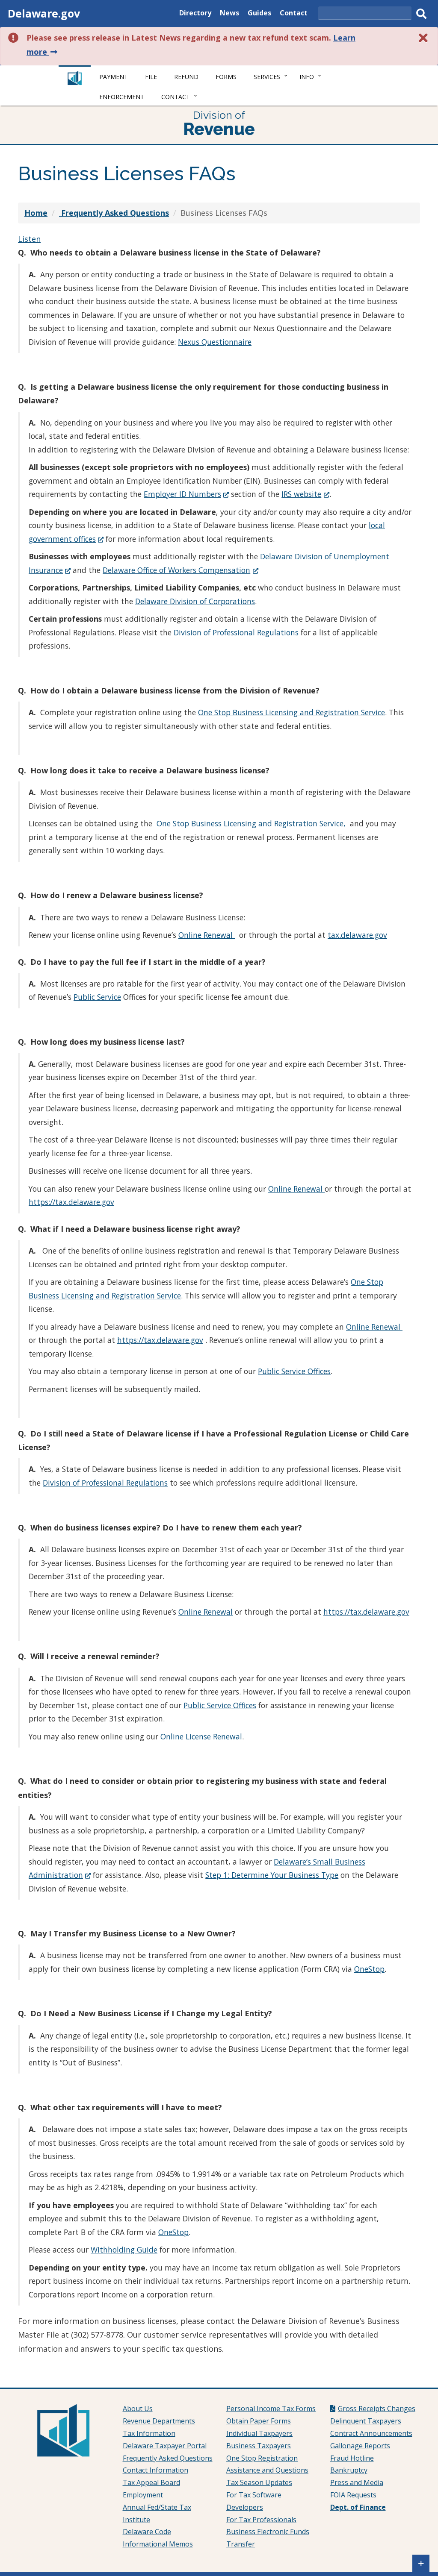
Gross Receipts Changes (377, 2409)
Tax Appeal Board (151, 2482)
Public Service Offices (294, 1371)
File (151, 77)
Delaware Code (147, 2532)
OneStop (369, 1969)
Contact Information (155, 2470)
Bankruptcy (349, 2470)
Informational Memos (158, 2544)
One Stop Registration (262, 2458)
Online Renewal (207, 935)
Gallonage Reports (360, 2446)
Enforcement (122, 97)
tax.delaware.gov (357, 935)
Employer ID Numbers (186, 494)
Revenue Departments (159, 2421)
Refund (186, 77)
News (229, 14)
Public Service (97, 997)
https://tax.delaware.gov (71, 1202)
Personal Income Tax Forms (271, 2409)
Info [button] (307, 77)
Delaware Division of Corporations (195, 601)
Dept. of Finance (358, 2507)
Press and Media (357, 2482)
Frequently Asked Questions (168, 2458)
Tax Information (149, 2433)
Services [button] (267, 77)
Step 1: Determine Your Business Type (272, 1875)
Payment (114, 77)
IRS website (305, 494)
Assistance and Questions (267, 2470)
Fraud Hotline (352, 2458)
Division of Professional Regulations (236, 632)
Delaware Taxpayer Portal (165, 2446)
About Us (138, 2409)
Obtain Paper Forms (259, 2421)
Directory (195, 14)
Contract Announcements (371, 2433)
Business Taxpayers (259, 2446)
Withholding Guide (124, 2250)
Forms (226, 77)
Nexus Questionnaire (215, 342)
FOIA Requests (353, 2495)
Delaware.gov (44, 13)
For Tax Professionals (261, 2520)
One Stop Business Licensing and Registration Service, (251, 823)
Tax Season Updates (259, 2482)
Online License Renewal (201, 1736)
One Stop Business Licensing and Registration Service (292, 712)
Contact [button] (176, 97)
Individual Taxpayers (259, 2433)
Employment (143, 2495)
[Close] (423, 38)
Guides (259, 14)
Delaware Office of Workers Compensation (180, 570)
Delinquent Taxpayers (366, 2421)
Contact (294, 14)
